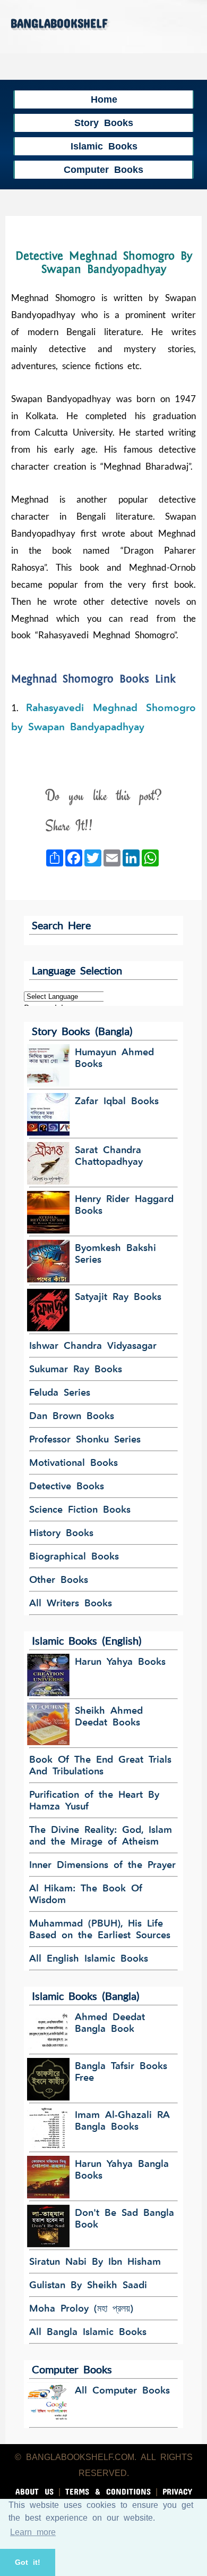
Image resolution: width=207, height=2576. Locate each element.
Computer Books (103, 169)
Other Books (59, 1580)
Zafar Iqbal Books (117, 1101)
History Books (61, 1533)
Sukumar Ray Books (76, 1369)
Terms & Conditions (108, 2490)
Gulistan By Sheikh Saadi (88, 2285)
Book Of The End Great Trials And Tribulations (100, 1765)
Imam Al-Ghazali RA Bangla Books (122, 2121)
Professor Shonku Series (85, 1439)
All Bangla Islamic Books (88, 2332)
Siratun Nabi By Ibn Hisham (95, 2262)
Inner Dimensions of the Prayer (102, 1865)
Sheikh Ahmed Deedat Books (109, 1716)
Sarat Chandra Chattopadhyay (109, 1156)
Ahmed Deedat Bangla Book (110, 2023)
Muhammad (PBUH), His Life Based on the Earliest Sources (100, 1929)
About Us (34, 2490)
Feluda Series (60, 1393)
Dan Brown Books (72, 1416)
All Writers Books (71, 1603)
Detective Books (67, 1486)
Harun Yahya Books (120, 1662)
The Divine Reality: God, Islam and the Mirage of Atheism (101, 1836)
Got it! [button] (28, 2562)
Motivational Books (74, 1463)
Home (104, 99)
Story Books (104, 123)
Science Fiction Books (80, 1510)
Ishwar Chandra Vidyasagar (93, 1346)
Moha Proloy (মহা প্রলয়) (81, 2308)
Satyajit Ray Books (118, 1297)
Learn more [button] (33, 2532)
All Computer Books (122, 2390)
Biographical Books (74, 1556)
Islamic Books (104, 146)
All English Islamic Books (89, 1958)
